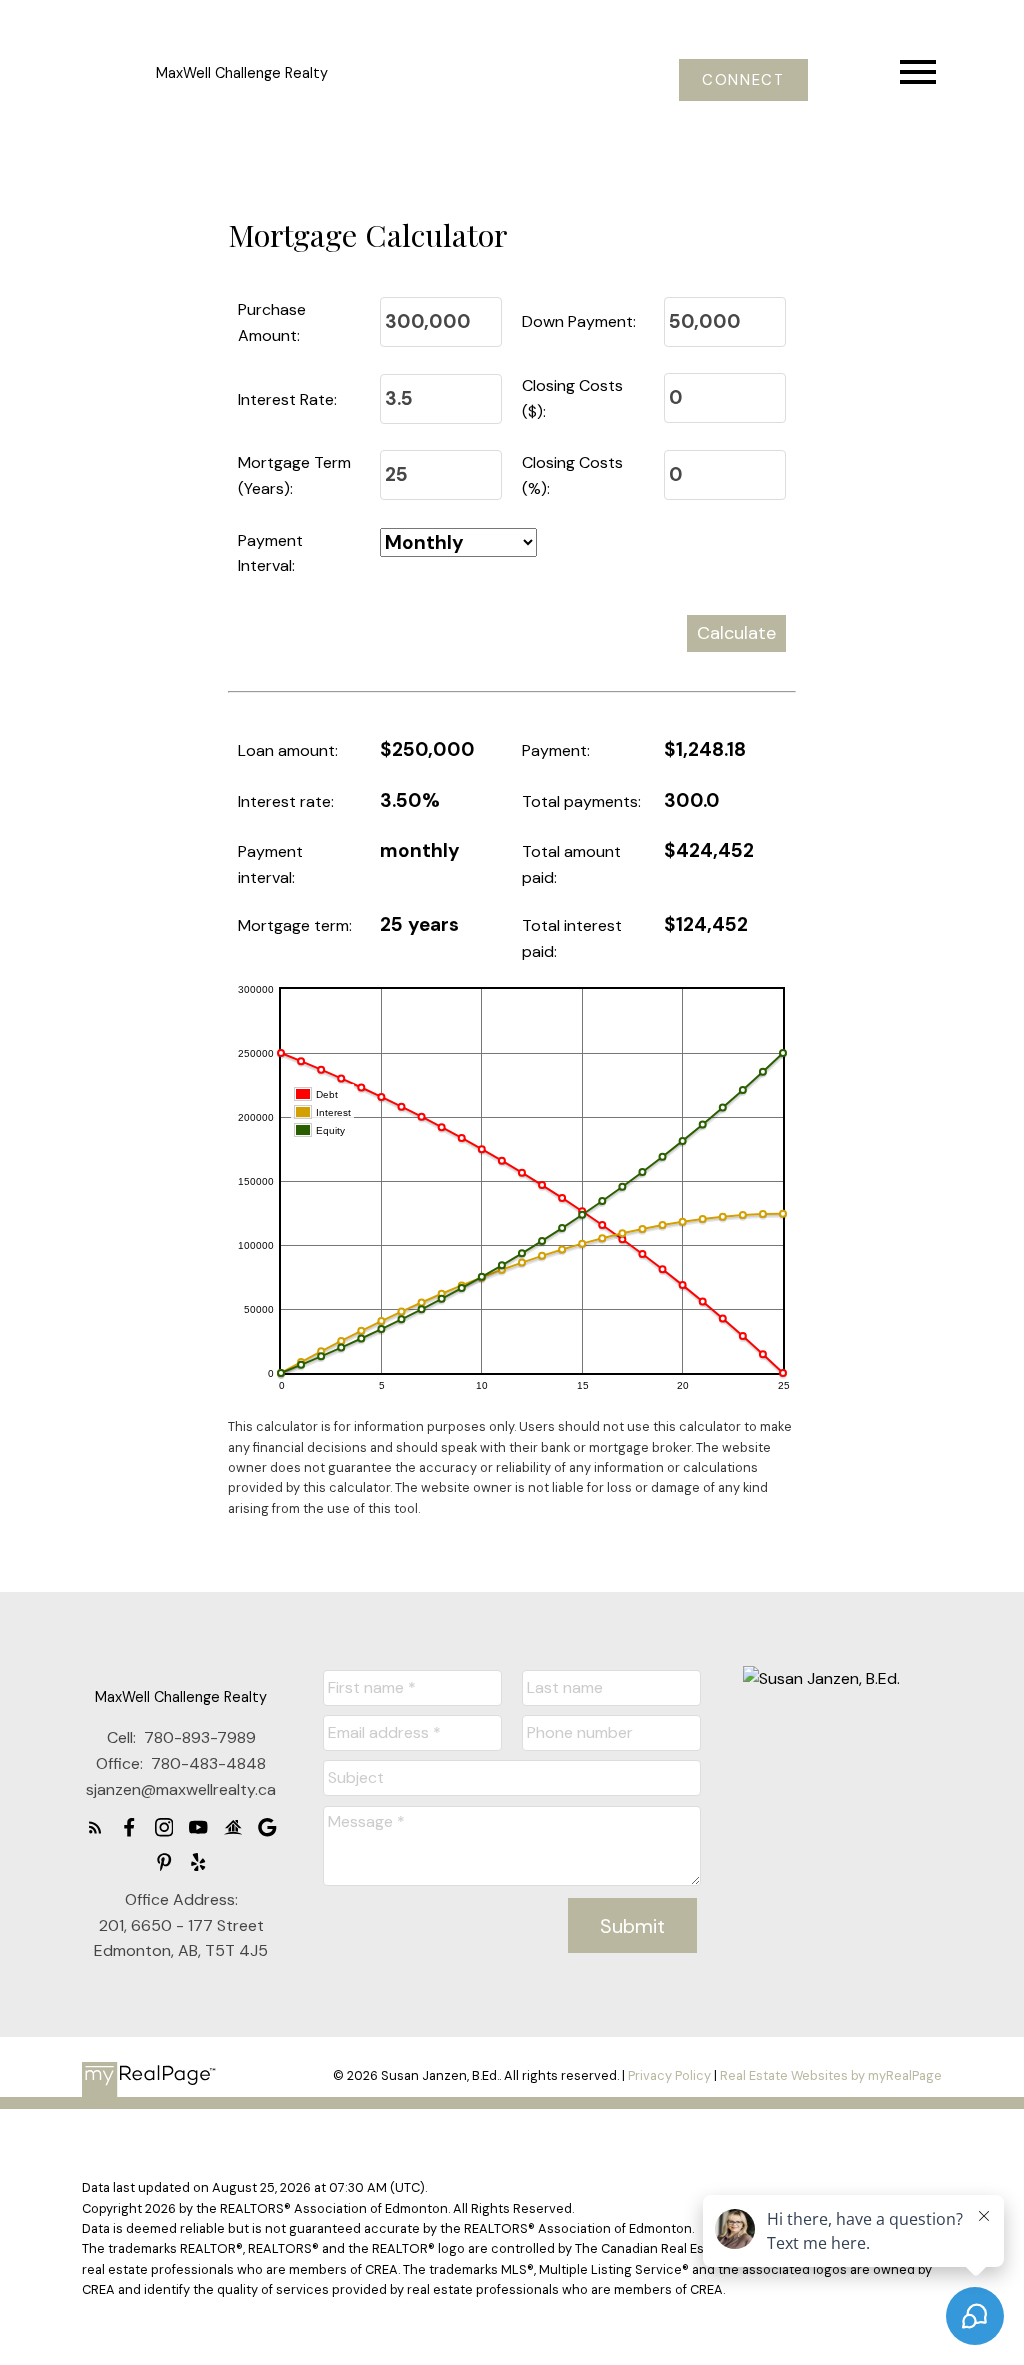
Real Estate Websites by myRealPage (831, 2075)
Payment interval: (270, 864)
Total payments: (581, 801)
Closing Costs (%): (572, 475)
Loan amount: (288, 750)
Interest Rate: (287, 399)
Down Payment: (579, 321)
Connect (743, 80)
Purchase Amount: (272, 322)
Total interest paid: (572, 938)
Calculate (736, 633)
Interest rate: (286, 801)
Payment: (556, 750)
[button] (743, 80)
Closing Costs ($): (572, 398)
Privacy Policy (669, 2075)
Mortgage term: (295, 925)
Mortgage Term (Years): (294, 475)
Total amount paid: (571, 864)
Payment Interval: (270, 553)
